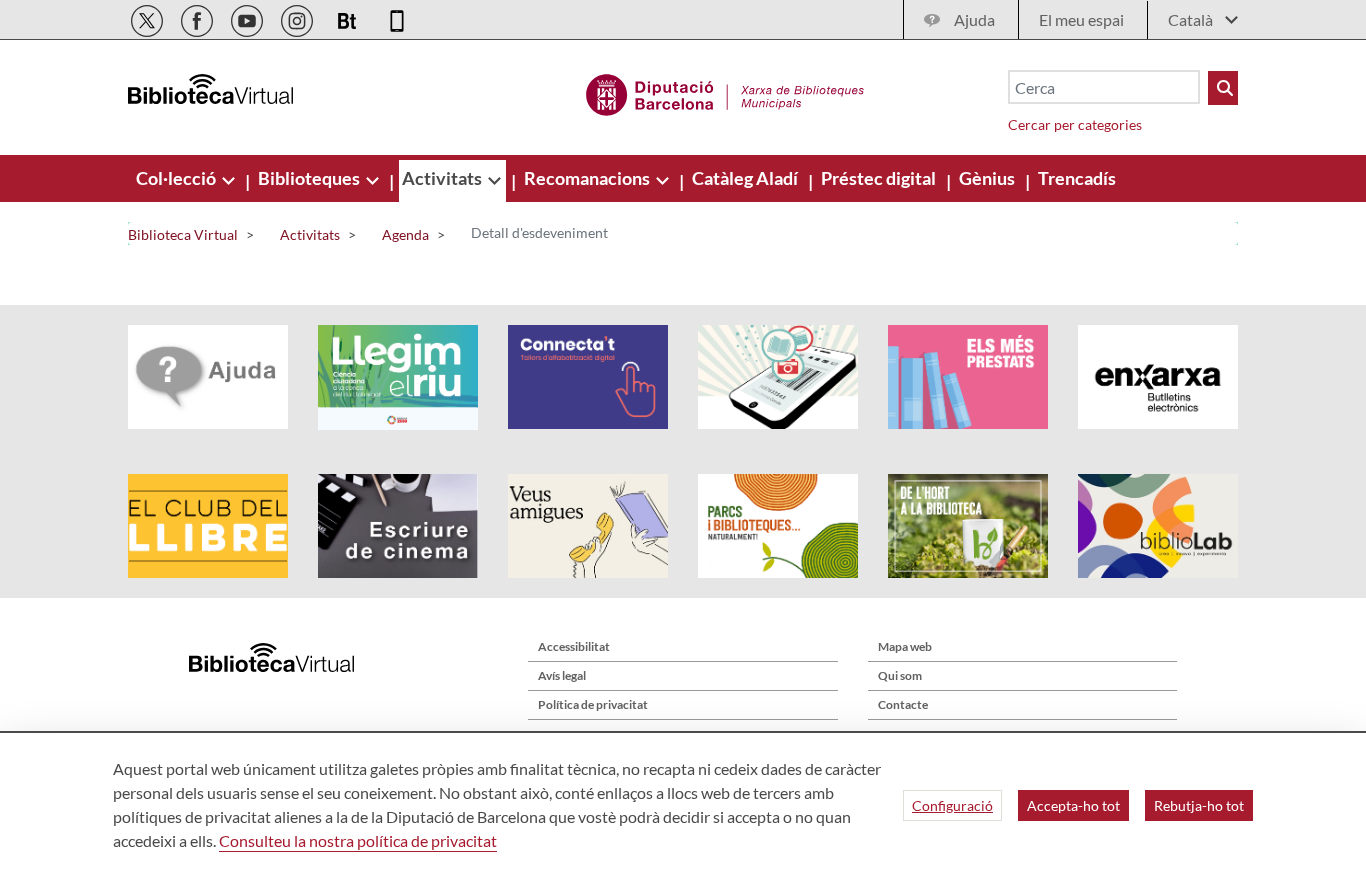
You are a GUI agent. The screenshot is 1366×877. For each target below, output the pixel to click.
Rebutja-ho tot (1199, 805)
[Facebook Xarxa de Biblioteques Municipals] (198, 17)
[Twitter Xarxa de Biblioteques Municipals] (148, 17)
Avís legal (562, 675)
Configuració (952, 805)
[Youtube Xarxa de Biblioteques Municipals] (248, 17)
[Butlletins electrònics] (348, 17)
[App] (397, 17)
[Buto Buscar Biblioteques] (1223, 88)
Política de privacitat (593, 704)
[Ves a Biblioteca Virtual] (725, 92)
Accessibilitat (574, 646)
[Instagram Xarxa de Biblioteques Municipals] (298, 17)
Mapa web (905, 646)
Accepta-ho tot (1073, 805)
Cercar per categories (1075, 124)
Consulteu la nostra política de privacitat (358, 840)
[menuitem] (177, 178)
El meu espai (1081, 19)
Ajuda (974, 19)
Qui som (900, 675)
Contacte (903, 704)
